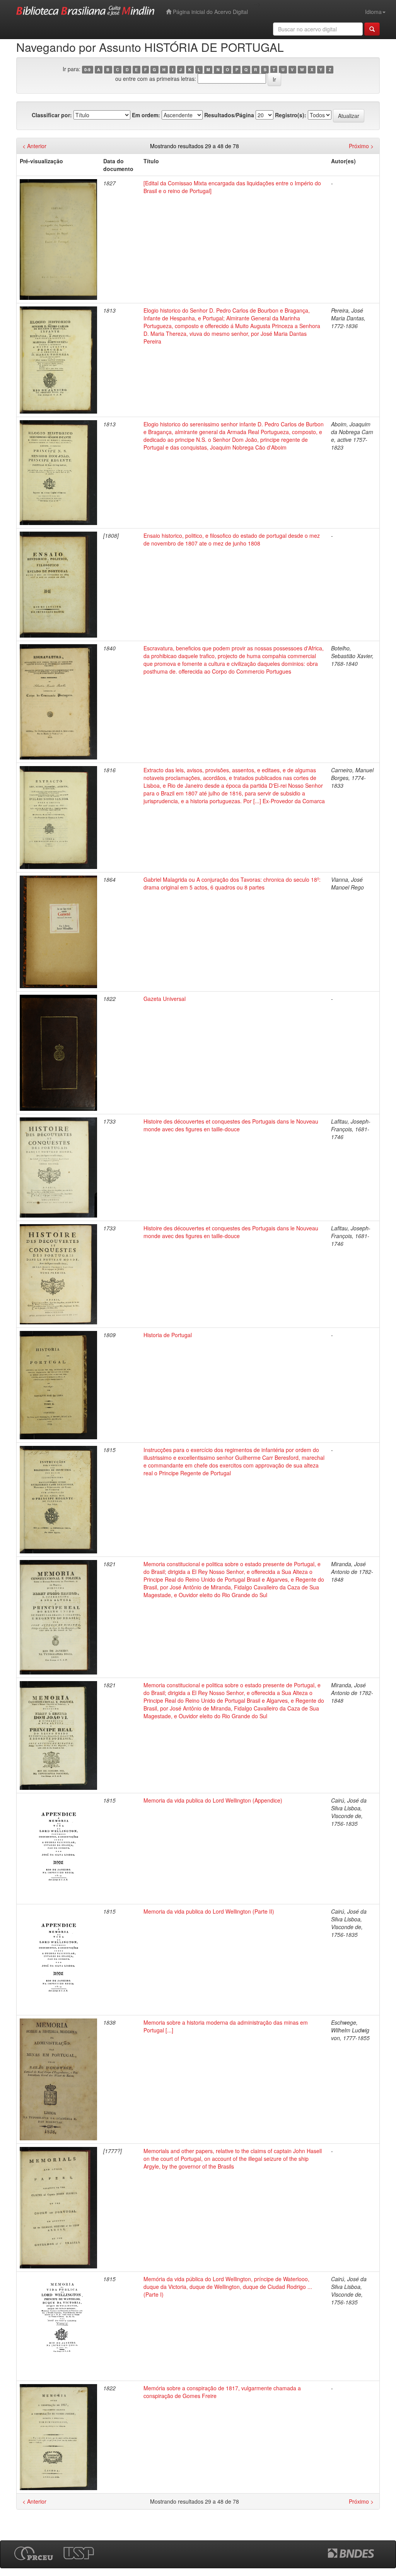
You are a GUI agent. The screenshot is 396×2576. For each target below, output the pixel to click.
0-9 (87, 69)
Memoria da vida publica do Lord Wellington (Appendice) (213, 1800)
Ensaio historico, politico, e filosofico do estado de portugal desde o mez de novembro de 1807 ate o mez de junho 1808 (232, 539)
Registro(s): (291, 115)
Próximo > (361, 146)
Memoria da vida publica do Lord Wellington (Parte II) (209, 1911)
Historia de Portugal (168, 1335)
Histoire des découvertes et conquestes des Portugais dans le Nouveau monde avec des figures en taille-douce (231, 1125)
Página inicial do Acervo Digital (210, 12)
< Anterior (34, 146)
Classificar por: (52, 115)
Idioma (373, 12)
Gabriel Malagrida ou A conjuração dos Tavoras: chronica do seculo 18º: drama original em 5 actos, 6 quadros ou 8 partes (232, 883)
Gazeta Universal (165, 999)
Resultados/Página (229, 115)
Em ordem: (146, 115)
